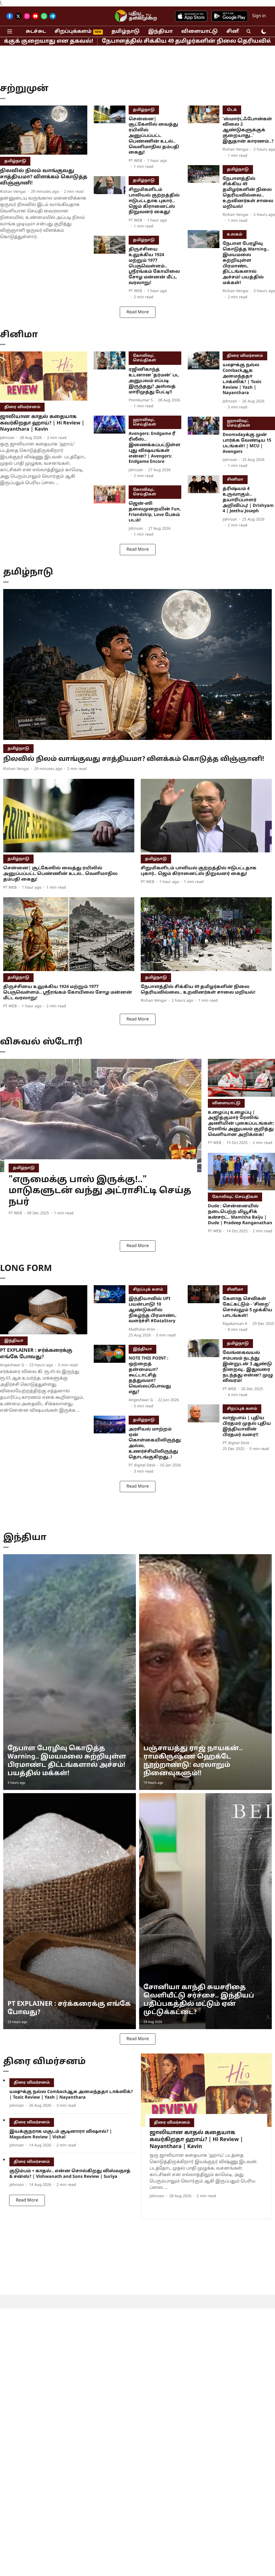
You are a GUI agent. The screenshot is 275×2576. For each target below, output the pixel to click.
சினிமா (237, 32)
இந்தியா (160, 32)
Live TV (143, 16)
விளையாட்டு (200, 32)
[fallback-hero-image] (44, 130)
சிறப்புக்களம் (73, 32)
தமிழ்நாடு (126, 32)
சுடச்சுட (36, 32)
